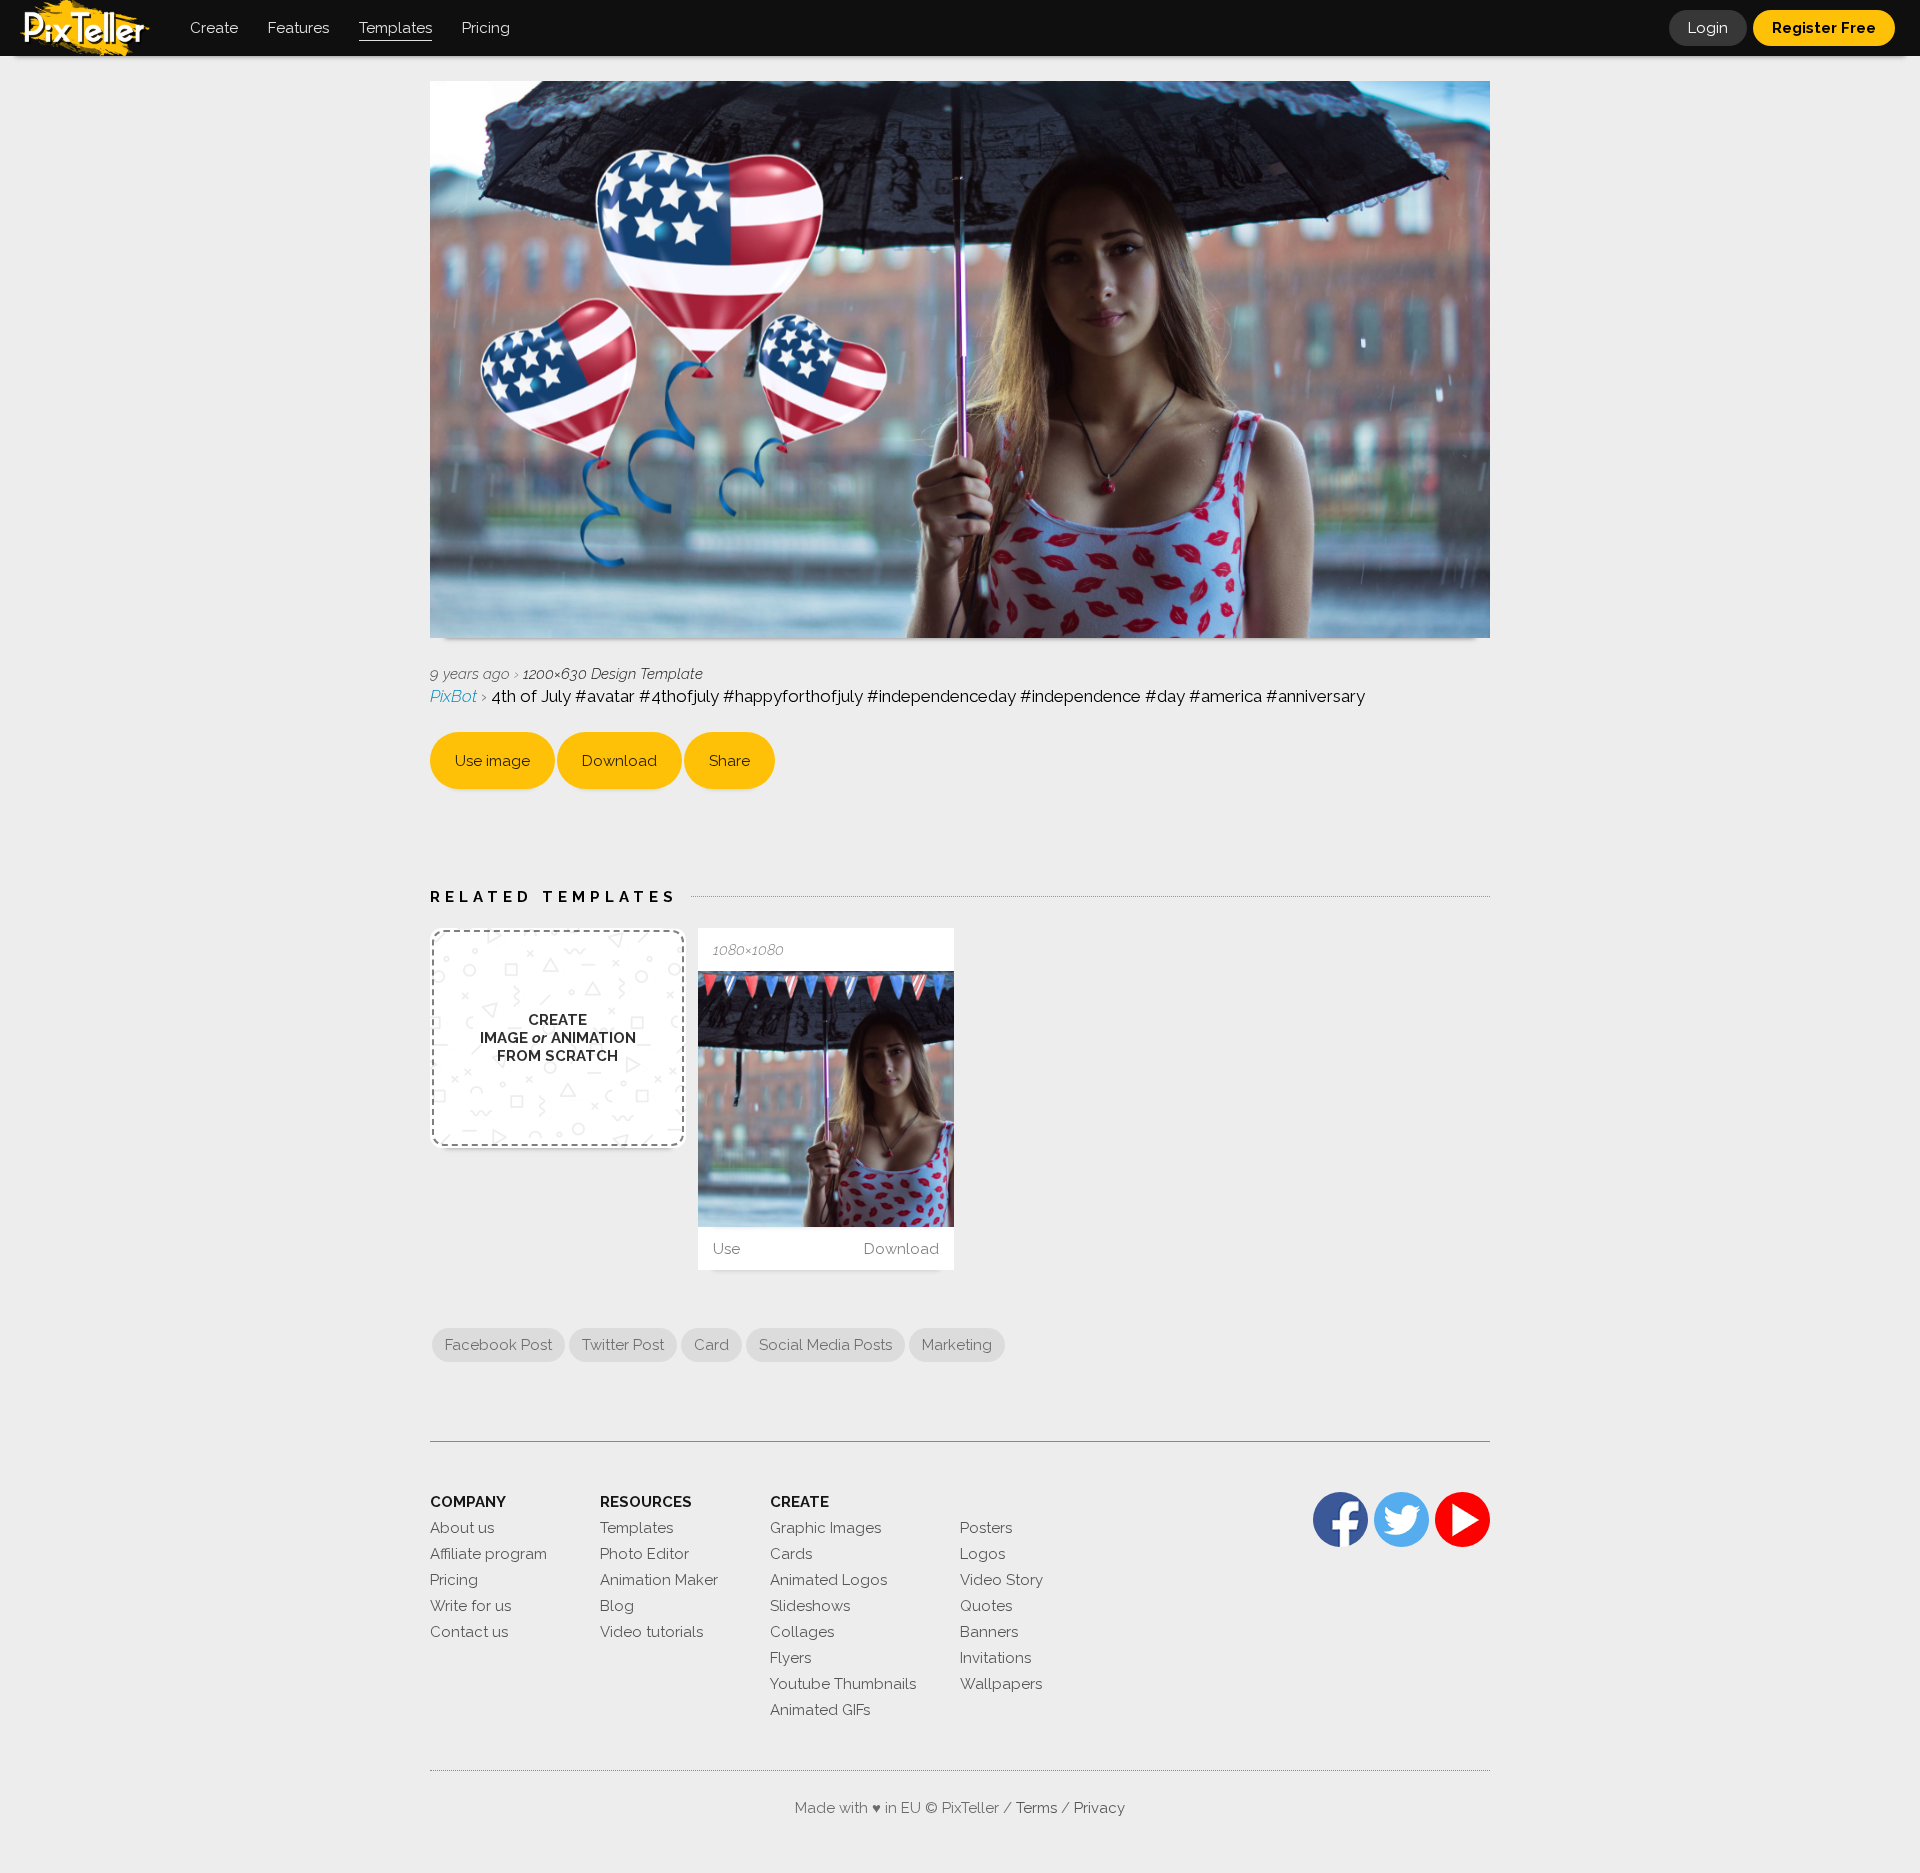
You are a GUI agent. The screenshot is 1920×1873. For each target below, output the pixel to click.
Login (1708, 28)
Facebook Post (498, 1345)
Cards (791, 1554)
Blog (617, 1606)
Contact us (469, 1632)
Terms (1036, 1808)
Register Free (1824, 28)
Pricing (454, 1580)
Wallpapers (1001, 1684)
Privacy (1099, 1808)
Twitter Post (623, 1345)
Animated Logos (828, 1580)
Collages (802, 1632)
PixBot (455, 696)
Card (711, 1345)
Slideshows (810, 1606)
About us (462, 1528)
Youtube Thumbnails (843, 1684)
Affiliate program (488, 1554)
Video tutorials (651, 1632)
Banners (989, 1632)
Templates (636, 1528)
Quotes (986, 1606)
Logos (982, 1554)
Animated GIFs (820, 1710)
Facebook (1340, 1519)
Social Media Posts (825, 1345)
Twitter (1401, 1519)
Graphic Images (825, 1528)
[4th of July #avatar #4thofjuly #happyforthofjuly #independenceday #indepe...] (826, 1099)
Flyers (790, 1658)
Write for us (470, 1606)
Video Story (1001, 1580)
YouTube (1462, 1519)
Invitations (995, 1658)
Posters (986, 1528)
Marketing (957, 1345)
